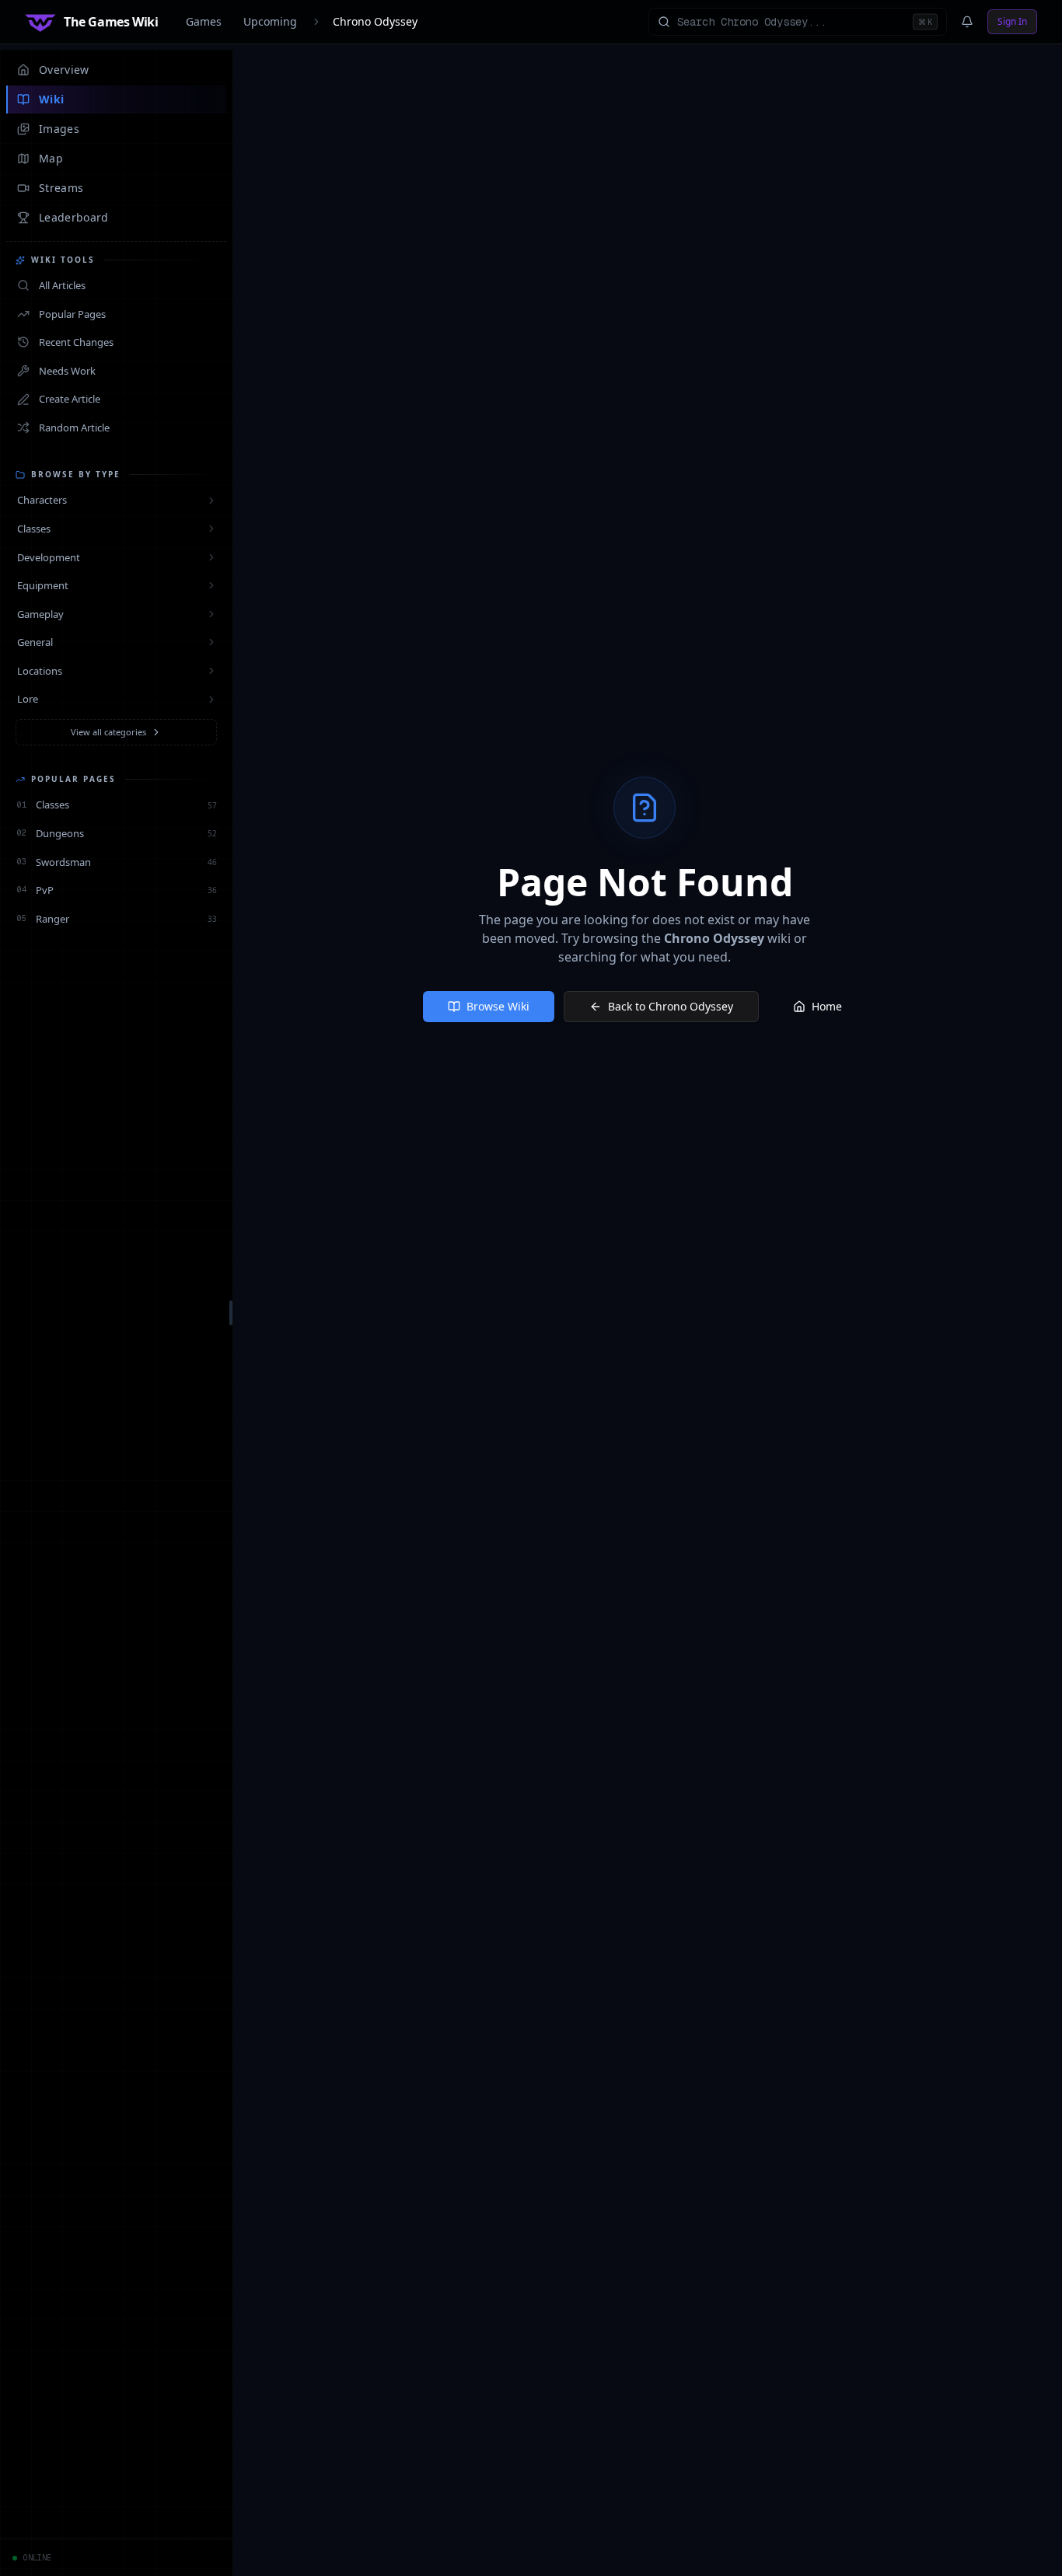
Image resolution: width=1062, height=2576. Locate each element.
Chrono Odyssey (375, 21)
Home (827, 1006)
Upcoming (270, 21)
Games (204, 21)
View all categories (108, 732)
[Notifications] (967, 22)
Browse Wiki (498, 1006)
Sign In (1012, 21)
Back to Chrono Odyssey (671, 1006)
